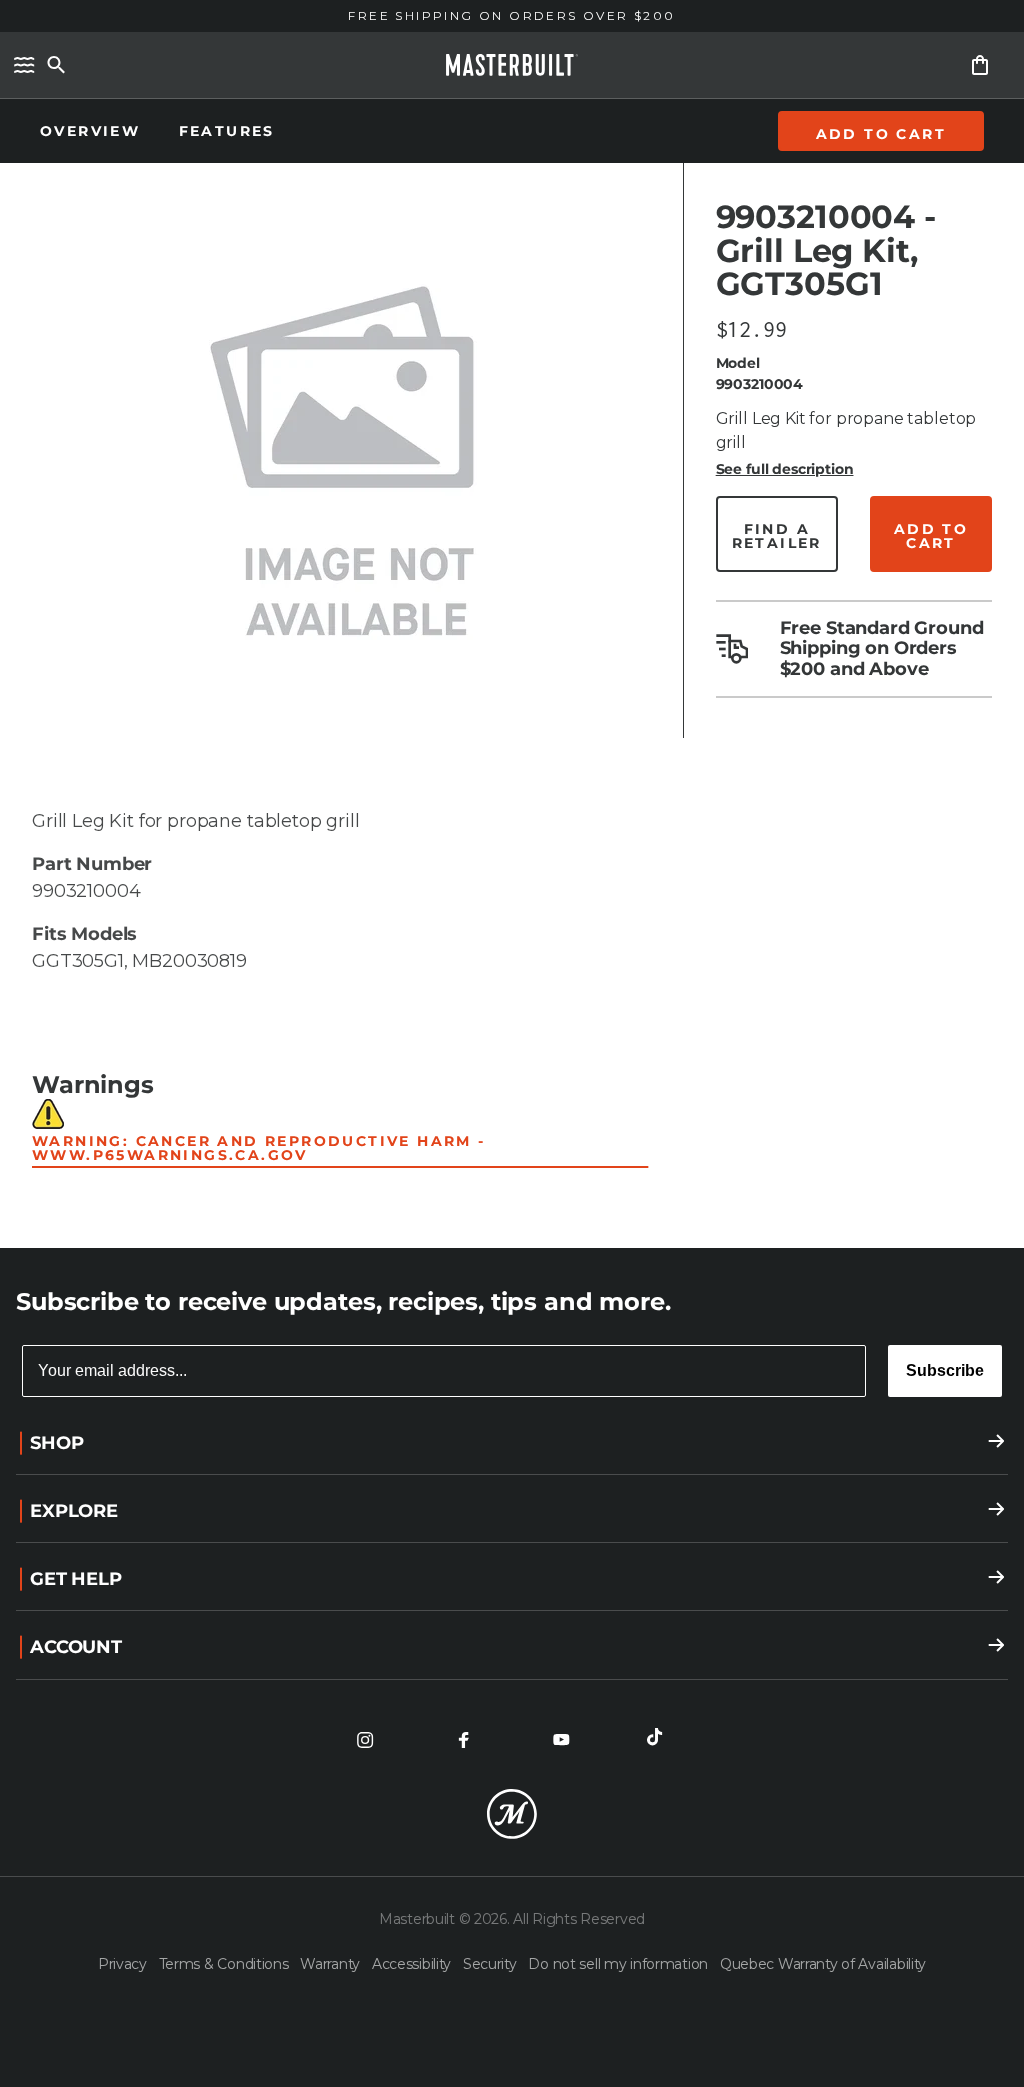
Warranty (331, 1964)
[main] (512, 624)
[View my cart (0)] (980, 65)
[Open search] (56, 65)
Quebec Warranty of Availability (823, 1964)
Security (491, 1964)
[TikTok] (659, 1740)
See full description (785, 469)
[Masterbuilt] (512, 65)
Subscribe (945, 1370)
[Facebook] (463, 1740)
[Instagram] (365, 1740)
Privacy (124, 1964)
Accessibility (413, 1964)
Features (227, 131)
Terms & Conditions (226, 1964)
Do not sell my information (619, 1964)
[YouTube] (561, 1740)
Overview (93, 131)
